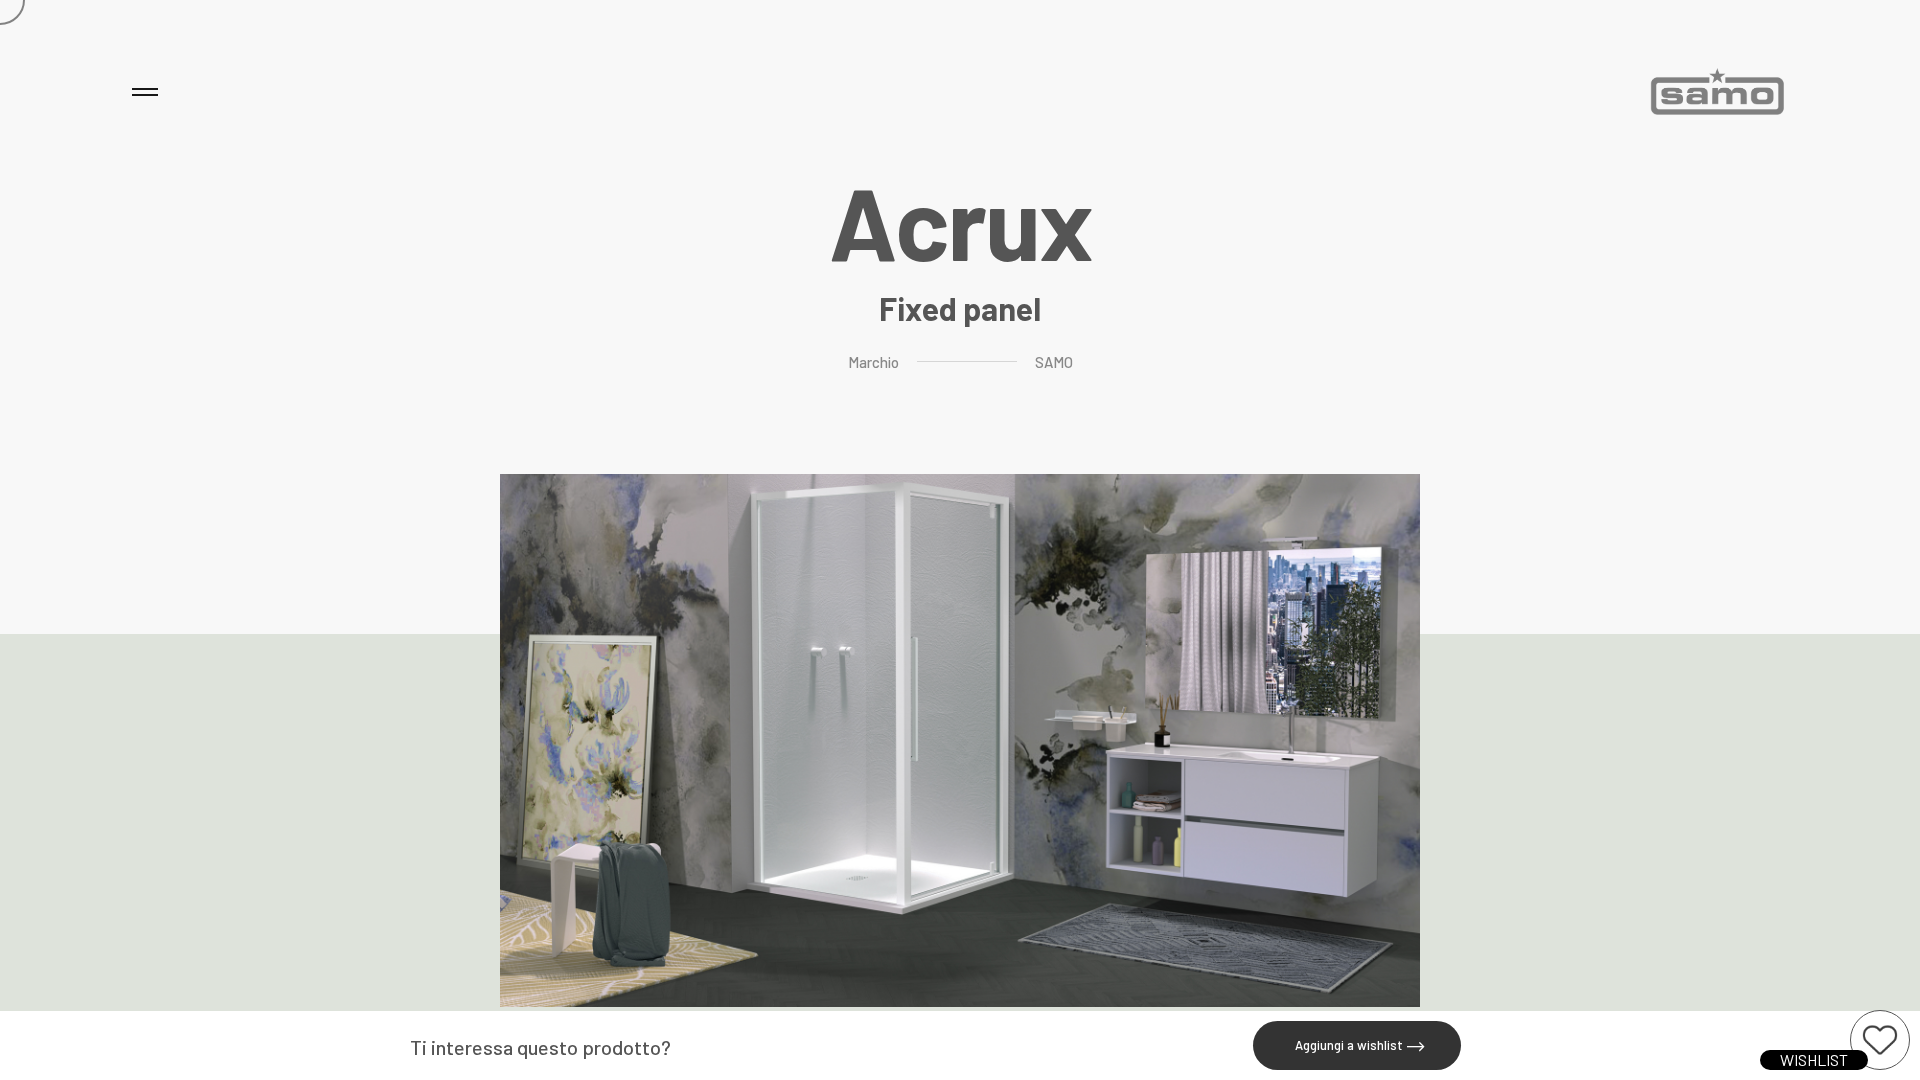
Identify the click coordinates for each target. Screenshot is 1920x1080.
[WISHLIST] (1880, 1040)
